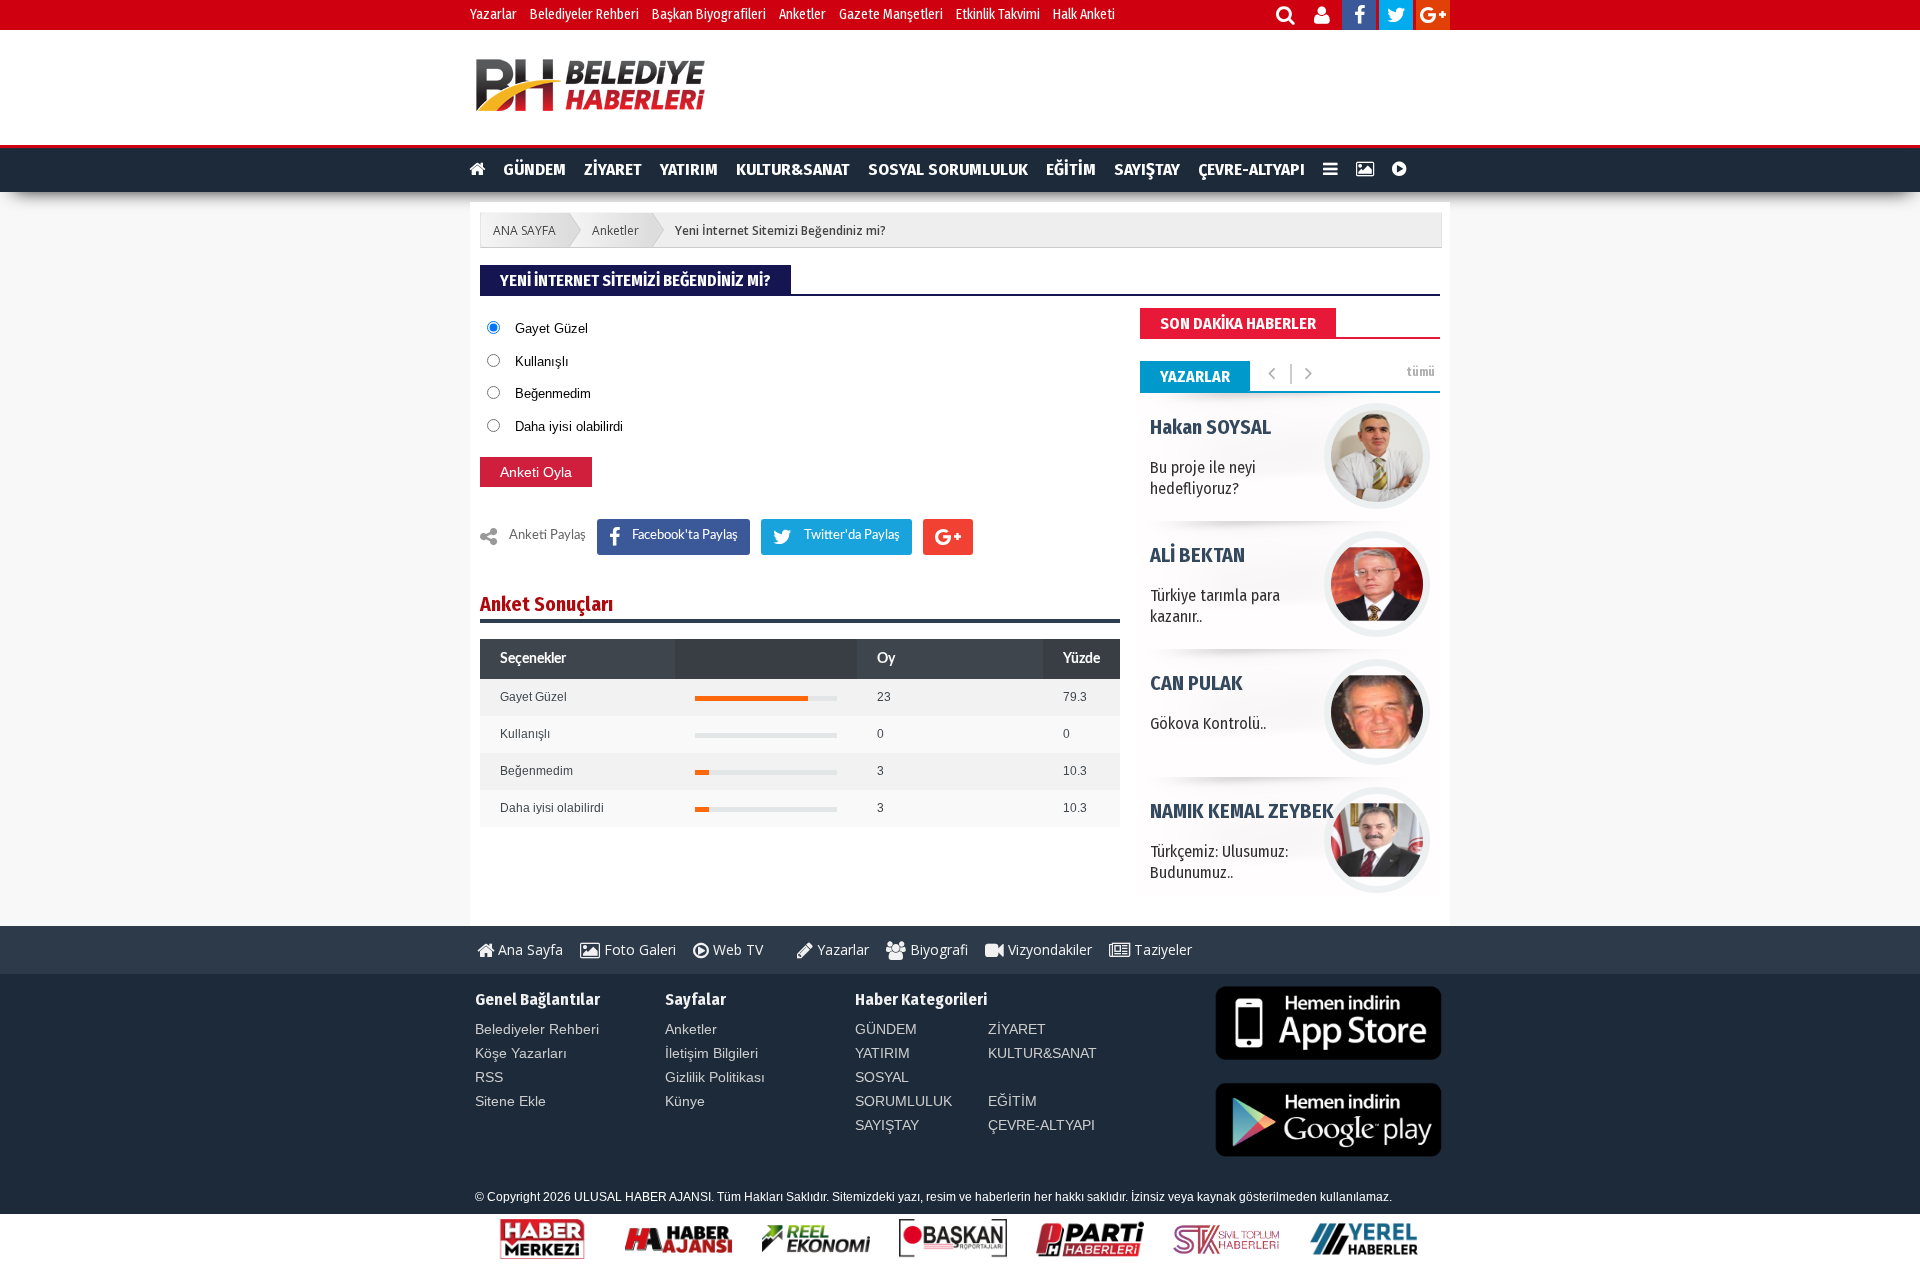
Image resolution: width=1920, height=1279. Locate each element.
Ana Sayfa (528, 949)
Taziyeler (1161, 949)
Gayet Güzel (551, 328)
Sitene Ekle (510, 1101)
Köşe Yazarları (521, 1053)
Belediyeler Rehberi (584, 14)
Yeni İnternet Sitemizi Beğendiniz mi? (780, 230)
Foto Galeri (638, 949)
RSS (489, 1077)
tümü (1420, 372)
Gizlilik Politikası (715, 1077)
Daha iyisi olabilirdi (569, 426)
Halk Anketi (1084, 14)
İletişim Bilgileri (711, 1053)
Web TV (736, 949)
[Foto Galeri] (1365, 170)
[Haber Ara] (1286, 17)
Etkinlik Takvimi (998, 14)
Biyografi (937, 949)
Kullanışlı (542, 361)
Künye (685, 1101)
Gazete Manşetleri (891, 14)
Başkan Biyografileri (709, 14)
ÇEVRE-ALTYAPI (1251, 169)
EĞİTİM (1071, 169)
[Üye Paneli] (1323, 17)
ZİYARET (613, 169)
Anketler (802, 14)
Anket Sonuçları (546, 604)
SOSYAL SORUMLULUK (948, 169)
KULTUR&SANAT (793, 169)
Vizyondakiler (1048, 949)
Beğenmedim (553, 393)
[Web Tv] (1399, 170)
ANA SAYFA (524, 230)
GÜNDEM (534, 169)
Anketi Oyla (536, 472)
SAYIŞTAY (1147, 169)
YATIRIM (689, 169)
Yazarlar (493, 14)
